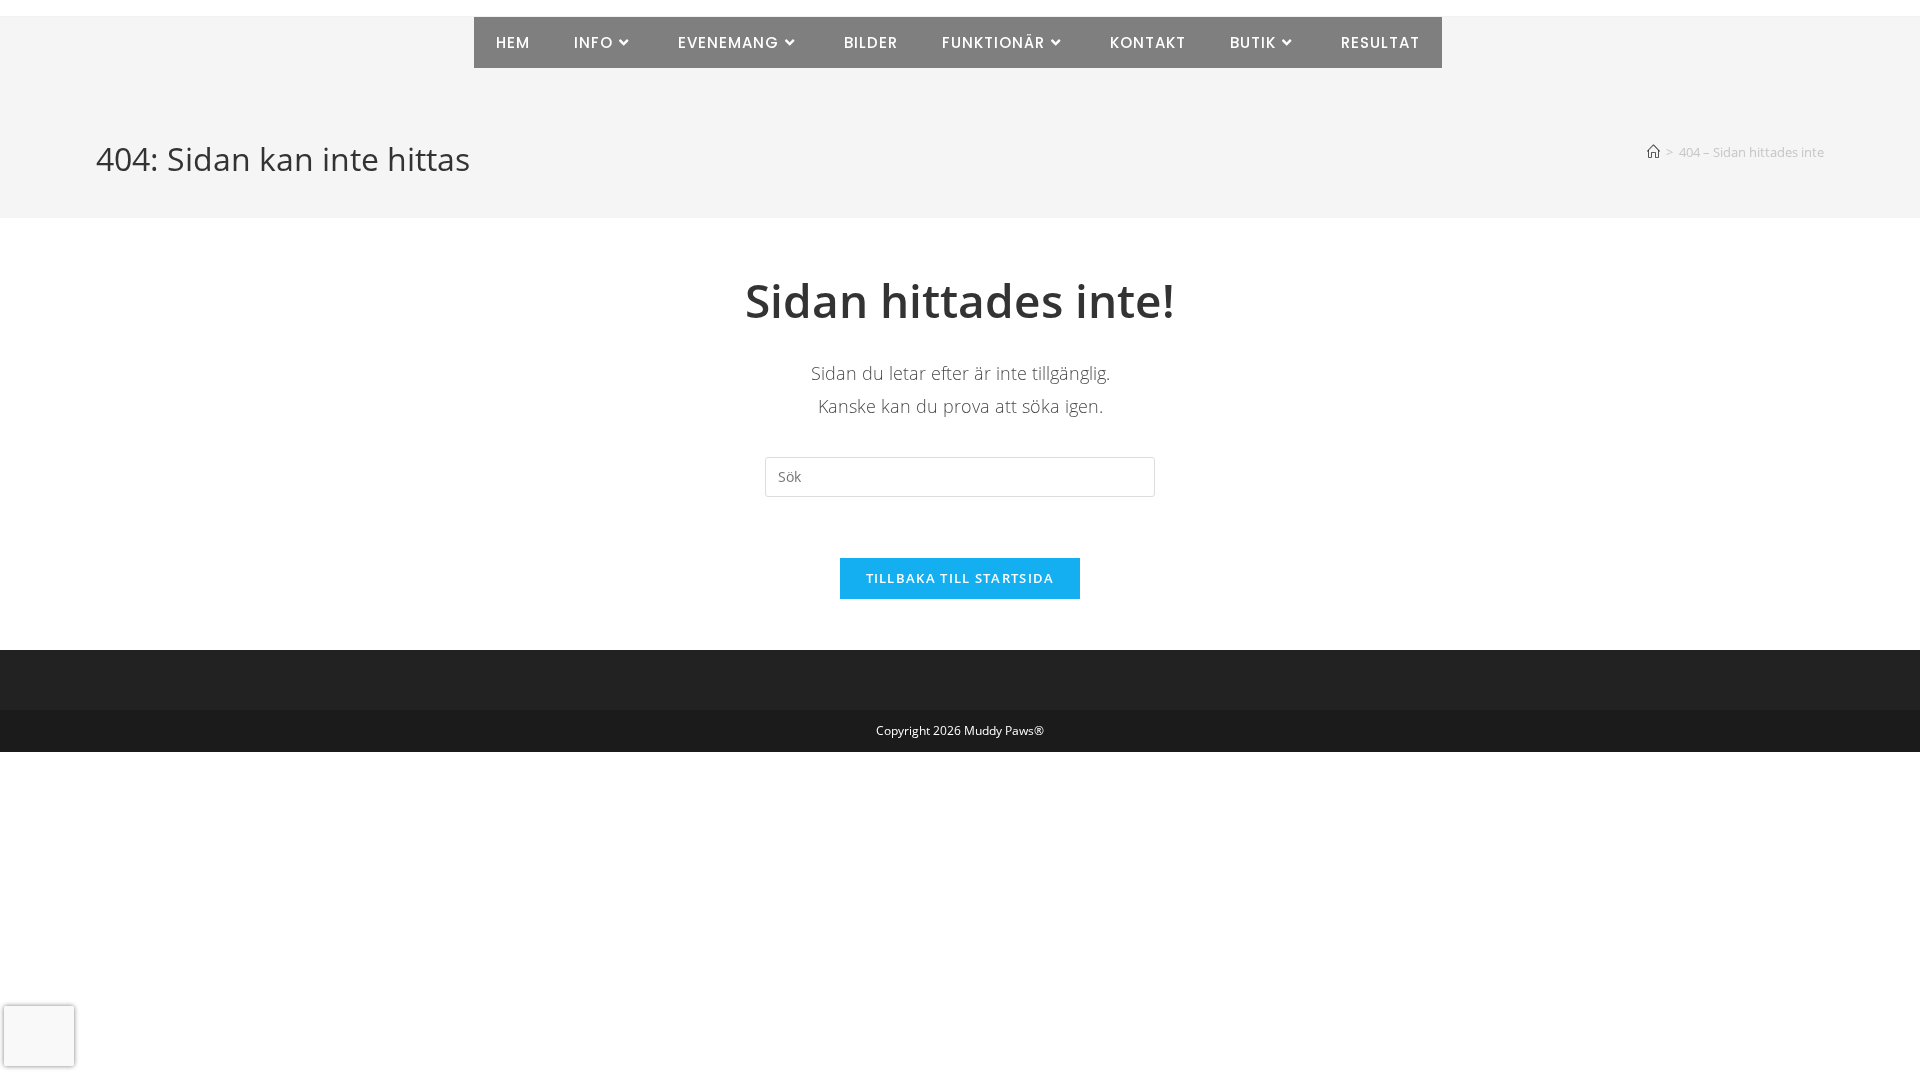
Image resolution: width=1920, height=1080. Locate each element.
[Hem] (1653, 152)
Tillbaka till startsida (960, 578)
